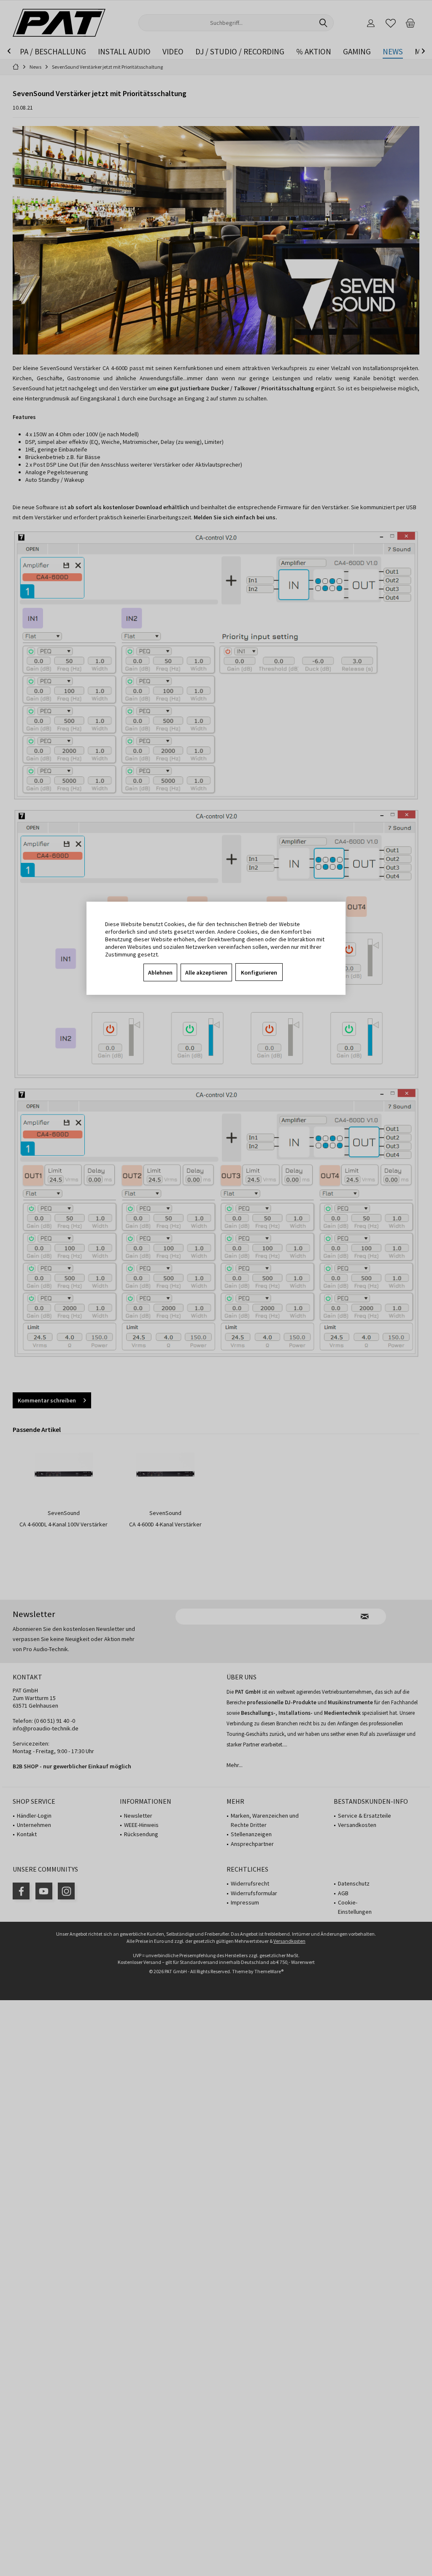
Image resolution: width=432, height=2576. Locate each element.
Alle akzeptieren (206, 972)
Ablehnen (160, 972)
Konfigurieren (259, 972)
